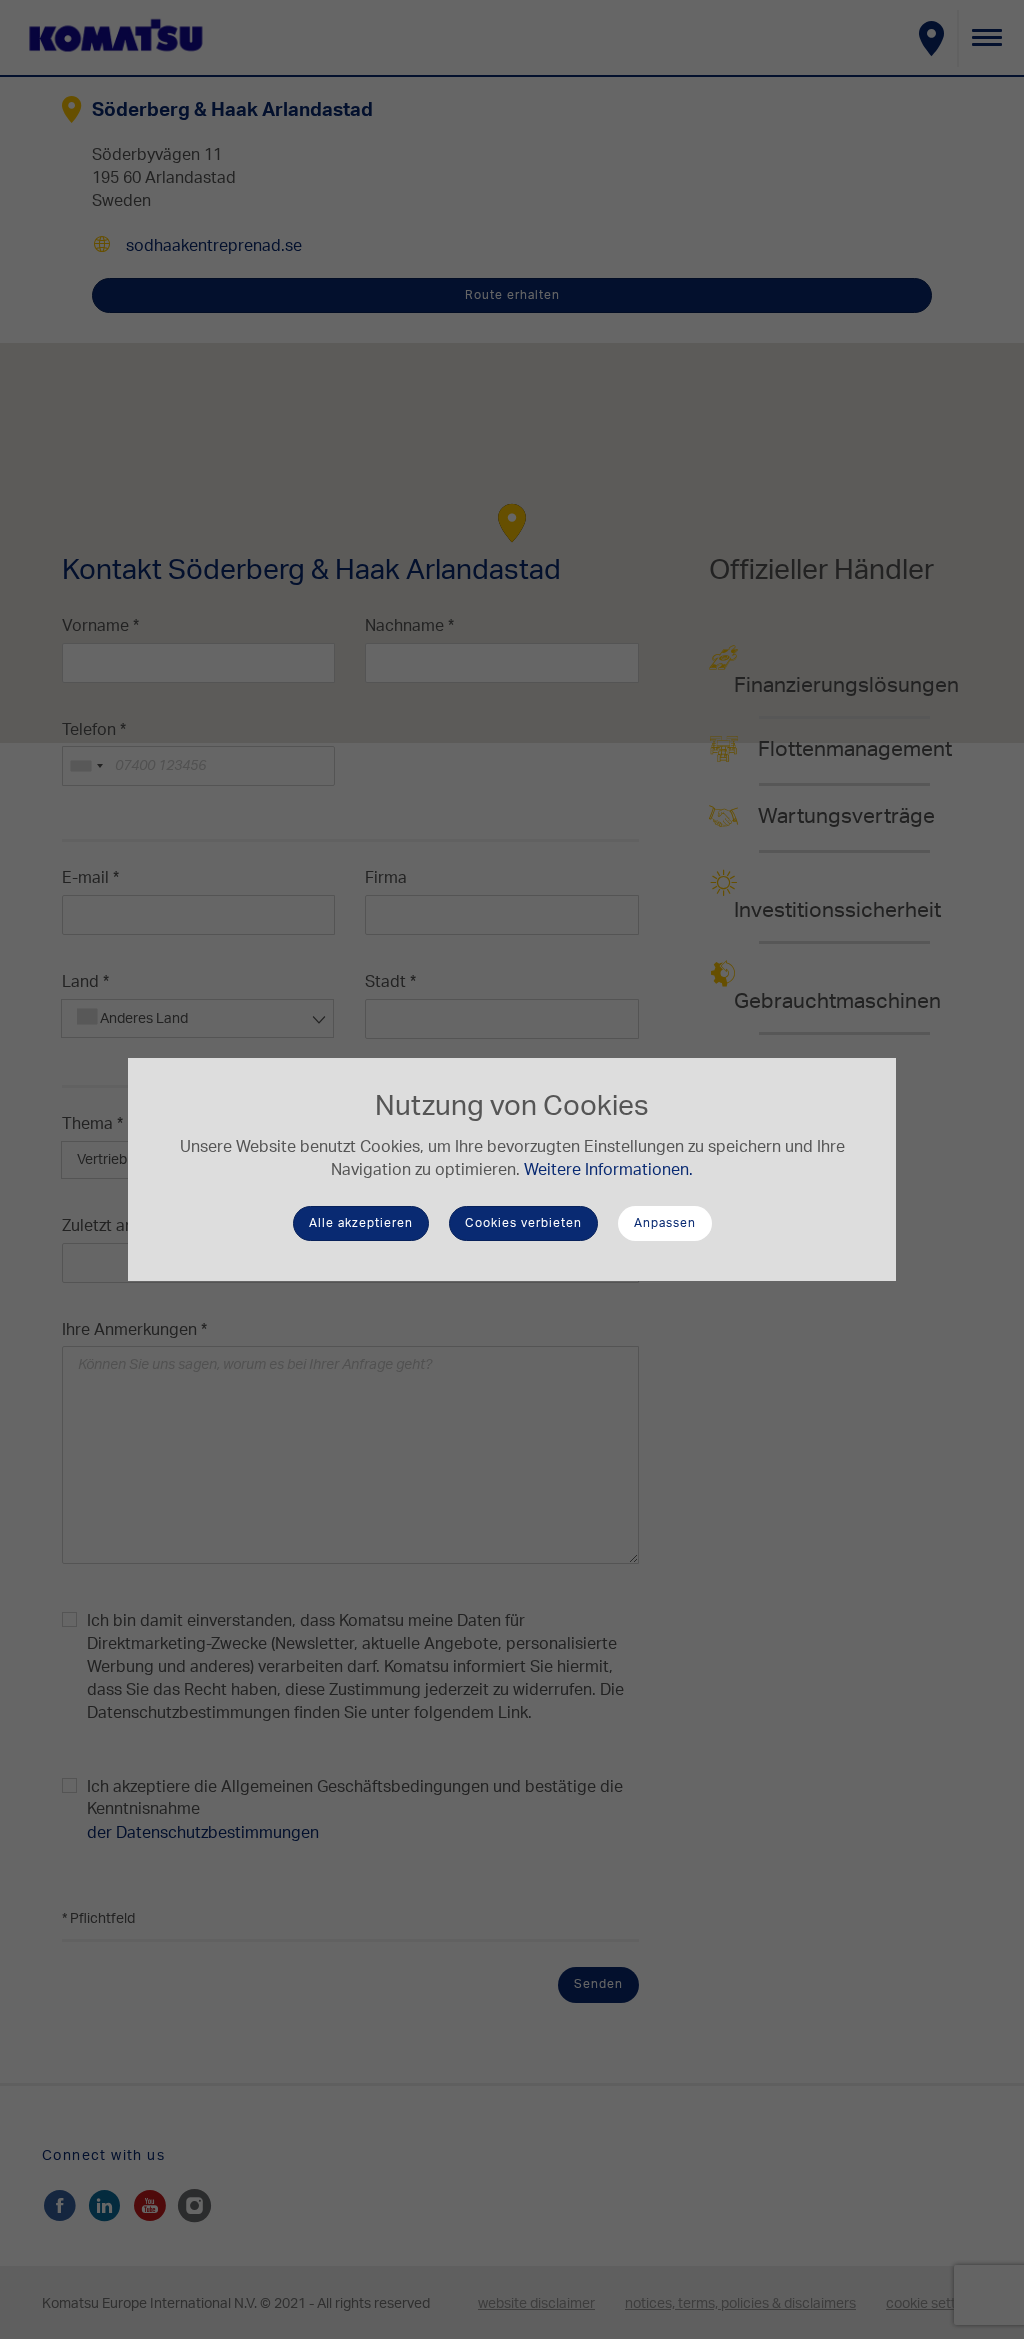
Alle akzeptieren (361, 1223)
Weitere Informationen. (608, 1170)
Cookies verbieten (523, 1223)
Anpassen (665, 1223)
